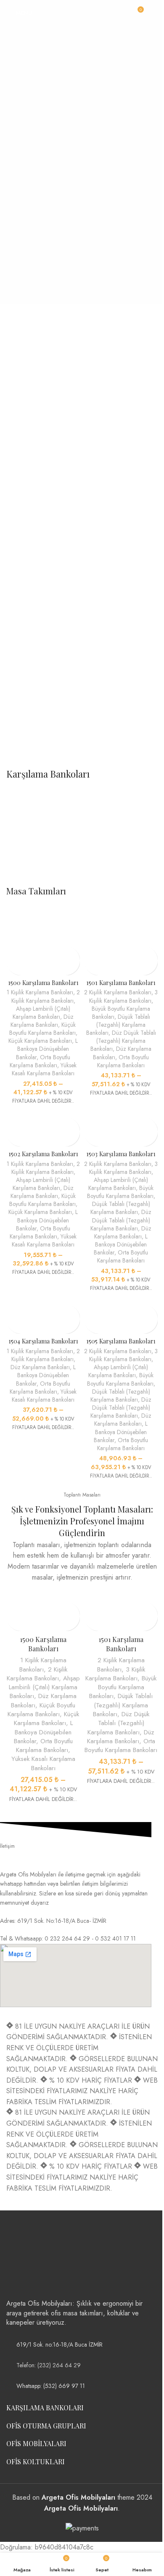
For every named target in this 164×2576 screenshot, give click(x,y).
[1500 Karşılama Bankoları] (43, 941)
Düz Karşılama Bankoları (42, 1021)
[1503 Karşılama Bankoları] (121, 1112)
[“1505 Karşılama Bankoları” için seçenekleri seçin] (91, 1312)
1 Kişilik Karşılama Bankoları (40, 992)
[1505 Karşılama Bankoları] (121, 1300)
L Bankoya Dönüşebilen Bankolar (47, 1049)
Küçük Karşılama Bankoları (40, 1041)
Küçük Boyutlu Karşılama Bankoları (43, 1029)
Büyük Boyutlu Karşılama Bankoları (120, 1192)
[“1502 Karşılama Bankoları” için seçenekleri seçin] (14, 1124)
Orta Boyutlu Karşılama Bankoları (40, 1061)
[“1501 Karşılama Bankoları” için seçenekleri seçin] (91, 953)
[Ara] (154, 13)
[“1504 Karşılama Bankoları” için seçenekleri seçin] (14, 1312)
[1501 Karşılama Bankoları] (121, 941)
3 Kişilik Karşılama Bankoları (124, 996)
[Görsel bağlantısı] (38, 2258)
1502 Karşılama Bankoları (43, 1154)
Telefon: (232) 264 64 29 (49, 2365)
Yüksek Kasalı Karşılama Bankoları (44, 1069)
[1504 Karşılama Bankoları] (43, 1300)
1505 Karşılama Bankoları (121, 1341)
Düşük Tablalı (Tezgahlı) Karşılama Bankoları (118, 1025)
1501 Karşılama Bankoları (121, 982)
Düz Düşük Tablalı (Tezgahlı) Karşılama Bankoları (123, 1041)
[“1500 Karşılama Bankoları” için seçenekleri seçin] (14, 953)
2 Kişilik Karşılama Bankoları (46, 996)
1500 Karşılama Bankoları (43, 982)
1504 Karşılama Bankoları (43, 1341)
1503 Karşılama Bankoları (121, 1154)
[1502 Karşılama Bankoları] (43, 1112)
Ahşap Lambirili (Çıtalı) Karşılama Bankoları (41, 1013)
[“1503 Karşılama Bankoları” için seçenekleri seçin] (91, 1124)
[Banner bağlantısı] (82, 392)
